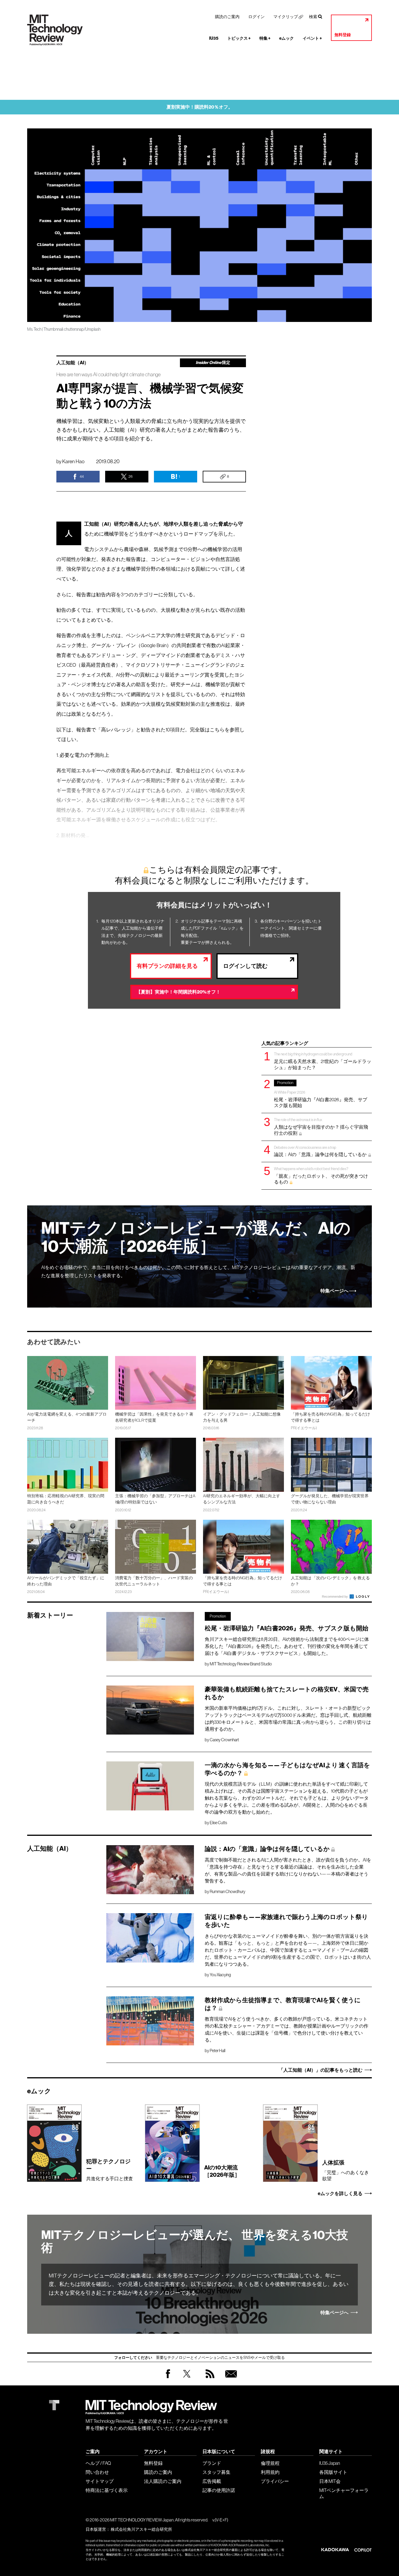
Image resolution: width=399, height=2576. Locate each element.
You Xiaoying (220, 1975)
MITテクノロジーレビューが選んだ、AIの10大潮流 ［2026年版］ (196, 1237)
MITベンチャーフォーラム (344, 2493)
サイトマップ (100, 2481)
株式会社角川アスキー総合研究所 (141, 2529)
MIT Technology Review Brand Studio (241, 1664)
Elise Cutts (218, 1823)
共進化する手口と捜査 (110, 2170)
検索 (313, 17)
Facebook (168, 2378)
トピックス (239, 38)
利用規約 (270, 2472)
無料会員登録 (230, 2379)
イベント (312, 38)
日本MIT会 (330, 2481)
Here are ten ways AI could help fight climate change (109, 375)
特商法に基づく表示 (107, 2490)
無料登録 (343, 35)
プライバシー (275, 2481)
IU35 (214, 38)
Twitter (187, 2379)
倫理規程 (270, 2463)
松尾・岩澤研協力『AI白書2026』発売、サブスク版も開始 (321, 1094)
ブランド (212, 2463)
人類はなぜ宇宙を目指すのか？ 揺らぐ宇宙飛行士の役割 (321, 1126)
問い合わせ (97, 2472)
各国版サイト (333, 2472)
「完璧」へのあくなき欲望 (346, 2170)
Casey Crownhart (224, 1740)
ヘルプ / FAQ (98, 2463)
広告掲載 (212, 2481)
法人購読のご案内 (163, 2481)
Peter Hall (217, 2051)
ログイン (256, 17)
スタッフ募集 (216, 2472)
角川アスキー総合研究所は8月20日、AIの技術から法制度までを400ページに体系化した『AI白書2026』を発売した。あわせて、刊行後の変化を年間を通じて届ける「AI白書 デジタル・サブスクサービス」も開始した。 (287, 1646)
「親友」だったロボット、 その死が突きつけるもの (321, 1175)
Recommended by (335, 1597)
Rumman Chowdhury (228, 1892)
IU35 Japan (330, 2463)
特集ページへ (334, 1291)
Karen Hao (73, 461)
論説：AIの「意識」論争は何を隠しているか (321, 1151)
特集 (265, 38)
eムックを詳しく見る (340, 2194)
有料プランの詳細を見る (167, 966)
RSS (209, 2379)
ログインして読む (245, 966)
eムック (287, 38)
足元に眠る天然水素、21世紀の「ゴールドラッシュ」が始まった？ (323, 1061)
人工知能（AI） (73, 363)
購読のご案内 (227, 17)
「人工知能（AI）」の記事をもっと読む (321, 2070)
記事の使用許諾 (219, 2490)
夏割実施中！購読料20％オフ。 (200, 107)
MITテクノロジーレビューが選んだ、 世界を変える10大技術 (195, 2242)
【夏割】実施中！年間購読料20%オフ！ (178, 992)
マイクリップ (286, 17)
